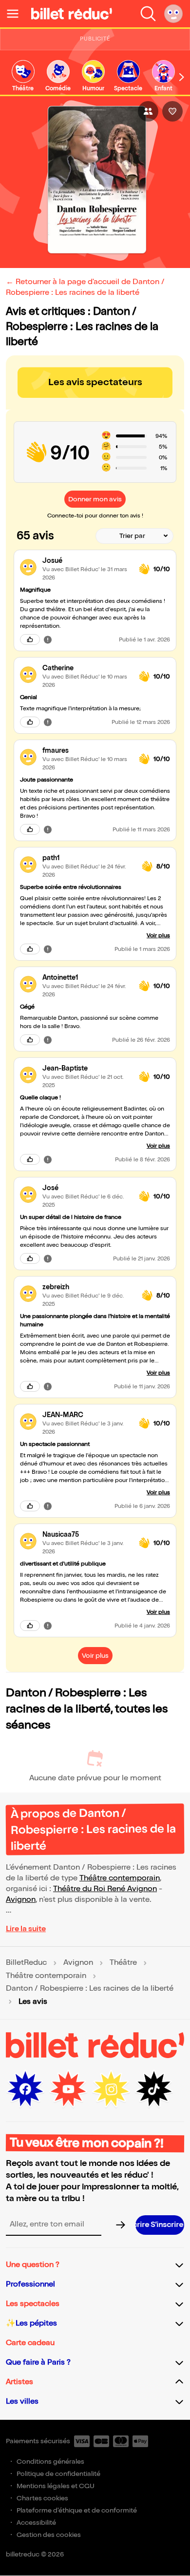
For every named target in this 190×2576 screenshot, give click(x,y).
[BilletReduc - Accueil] (72, 14)
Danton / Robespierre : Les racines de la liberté (90, 1989)
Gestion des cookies (49, 2535)
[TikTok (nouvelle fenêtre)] (154, 2089)
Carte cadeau (30, 2343)
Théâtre (123, 1963)
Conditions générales (50, 2462)
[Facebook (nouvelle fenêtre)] (25, 2089)
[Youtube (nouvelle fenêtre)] (68, 2089)
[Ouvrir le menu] (17, 14)
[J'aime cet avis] (30, 639)
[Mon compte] (173, 14)
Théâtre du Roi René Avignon (105, 1889)
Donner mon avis (95, 499)
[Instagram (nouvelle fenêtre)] (111, 2089)
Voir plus (158, 936)
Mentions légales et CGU (56, 2486)
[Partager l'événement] (148, 111)
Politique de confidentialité (58, 2474)
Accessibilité (36, 2523)
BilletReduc (26, 1963)
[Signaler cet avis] (48, 639)
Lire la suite (26, 1929)
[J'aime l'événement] (172, 111)
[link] (23, 76)
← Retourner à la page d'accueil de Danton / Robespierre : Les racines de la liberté (85, 287)
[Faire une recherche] (148, 14)
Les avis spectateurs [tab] (95, 382)
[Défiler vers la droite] (182, 77)
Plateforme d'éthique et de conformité (77, 2510)
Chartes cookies (42, 2498)
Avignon (21, 1900)
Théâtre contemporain (120, 1878)
